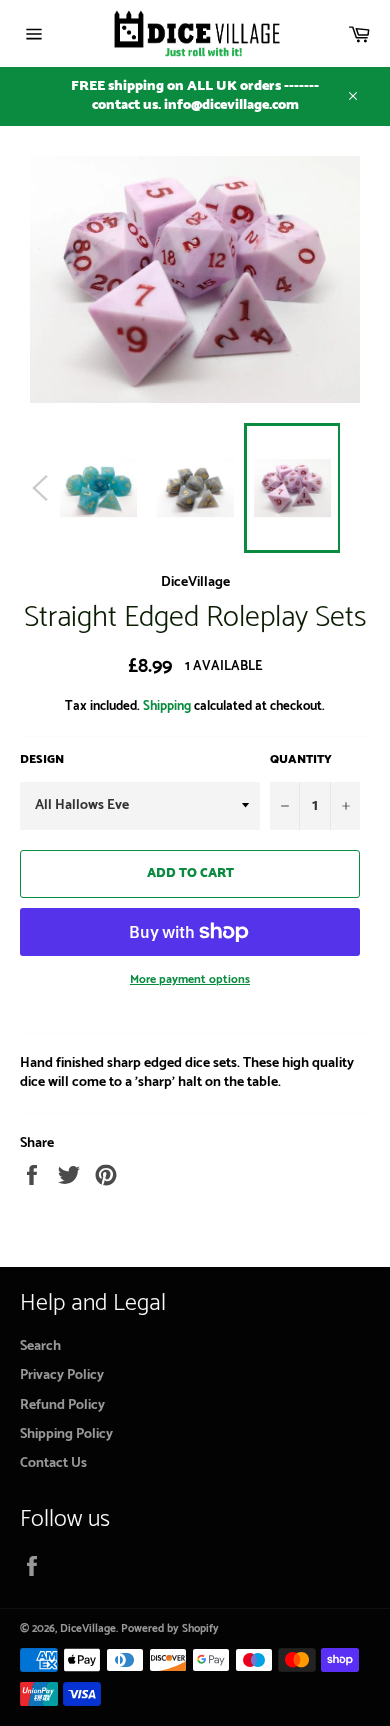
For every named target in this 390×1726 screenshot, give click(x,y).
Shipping (167, 706)
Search (40, 1346)
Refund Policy (62, 1405)
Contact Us (53, 1463)
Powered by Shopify (170, 1629)
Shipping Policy (66, 1434)
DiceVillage (88, 1629)
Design (42, 760)
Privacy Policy (62, 1375)
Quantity (301, 760)
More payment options (190, 980)
